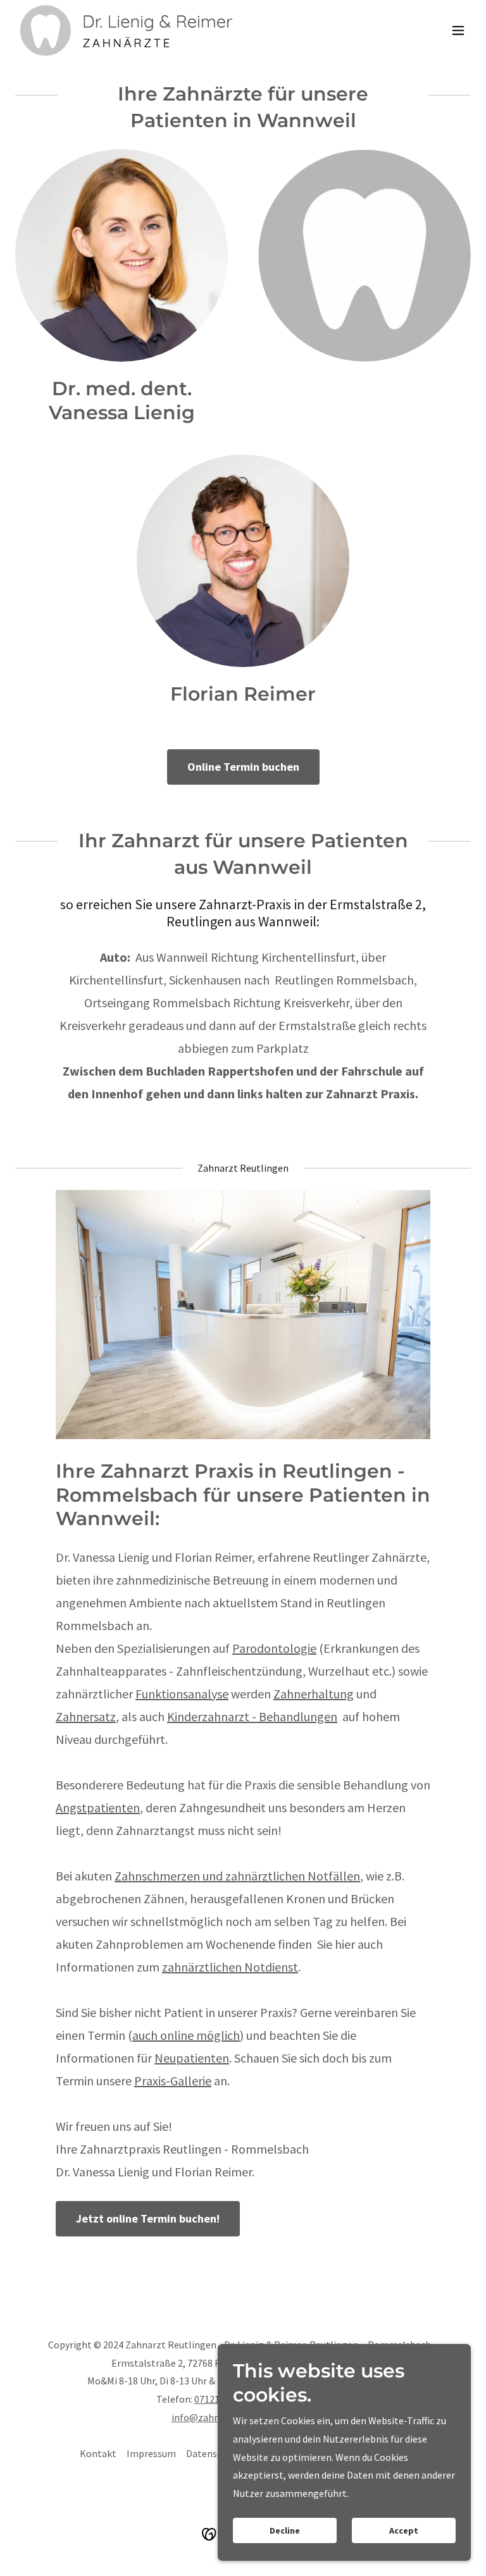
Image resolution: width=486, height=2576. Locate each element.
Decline (285, 2530)
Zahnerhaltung (314, 1694)
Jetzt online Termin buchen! (148, 2218)
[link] (127, 30)
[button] (458, 30)
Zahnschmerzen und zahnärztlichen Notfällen (237, 1876)
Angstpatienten (98, 1807)
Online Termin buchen (243, 767)
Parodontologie (274, 1648)
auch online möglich (186, 2035)
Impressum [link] (151, 2453)
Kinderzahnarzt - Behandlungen (252, 1716)
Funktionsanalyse (182, 1694)
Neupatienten (192, 2058)
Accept (404, 2530)
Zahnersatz (86, 1716)
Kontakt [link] (98, 2453)
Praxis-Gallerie (173, 2081)
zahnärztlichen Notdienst (230, 1967)
